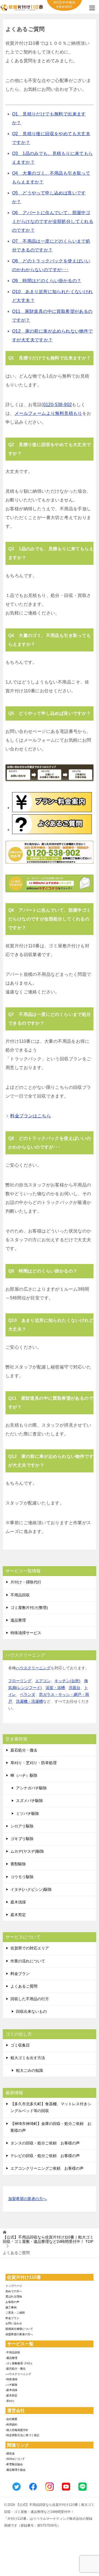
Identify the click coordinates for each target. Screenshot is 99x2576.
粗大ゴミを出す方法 (28, 2058)
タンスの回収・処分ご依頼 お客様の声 (45, 2143)
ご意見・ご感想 (15, 2313)
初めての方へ (14, 2291)
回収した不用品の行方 (30, 1999)
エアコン (43, 1681)
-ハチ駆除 (11, 2385)
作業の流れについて (28, 1961)
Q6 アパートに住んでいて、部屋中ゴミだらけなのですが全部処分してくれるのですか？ (53, 221)
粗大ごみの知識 (29, 2070)
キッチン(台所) (67, 1681)
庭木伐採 (18, 1902)
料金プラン (20, 1974)
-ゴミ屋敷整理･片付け (19, 2363)
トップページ (14, 2286)
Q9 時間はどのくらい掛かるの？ (47, 281)
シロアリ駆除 (22, 1826)
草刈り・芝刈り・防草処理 (34, 1763)
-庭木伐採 (11, 2390)
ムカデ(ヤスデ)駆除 (27, 1851)
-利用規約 (11, 2425)
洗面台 (75, 1688)
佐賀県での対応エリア (30, 1948)
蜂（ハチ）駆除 (24, 1775)
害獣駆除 (18, 1864)
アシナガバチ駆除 (31, 1788)
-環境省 (10, 2454)
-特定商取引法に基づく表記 (22, 2435)
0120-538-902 (58, 405)
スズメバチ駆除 (29, 1801)
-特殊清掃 (11, 2379)
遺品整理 (18, 1620)
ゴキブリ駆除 (22, 1839)
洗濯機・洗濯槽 (29, 1701)
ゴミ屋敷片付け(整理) (29, 1608)
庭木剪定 (18, 1915)
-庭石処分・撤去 (16, 2369)
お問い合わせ (14, 2323)
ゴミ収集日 (20, 2045)
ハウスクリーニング (33, 1668)
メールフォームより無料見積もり (48, 413)
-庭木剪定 (11, 2395)
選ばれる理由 (14, 2296)
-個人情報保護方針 (17, 2430)
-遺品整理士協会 (16, 2470)
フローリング (20, 1681)
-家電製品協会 (14, 2464)
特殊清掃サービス (26, 1633)
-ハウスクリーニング (18, 2374)
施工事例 (11, 2307)
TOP (48, 2239)
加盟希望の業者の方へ (28, 2199)
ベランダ (28, 1694)
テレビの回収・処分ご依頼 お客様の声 (45, 2156)
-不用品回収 (13, 2352)
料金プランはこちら (31, 1116)
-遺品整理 (11, 2358)
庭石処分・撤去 (24, 1750)
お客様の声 (12, 2302)
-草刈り (10, 2401)
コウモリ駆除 (22, 1877)
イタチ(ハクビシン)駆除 (31, 1889)
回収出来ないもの (31, 2011)
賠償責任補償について (19, 2329)
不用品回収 (20, 1595)
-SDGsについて (15, 2459)
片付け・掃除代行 (26, 1582)
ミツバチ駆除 (28, 1813)
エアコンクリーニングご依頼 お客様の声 (47, 2168)
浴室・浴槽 (55, 1688)
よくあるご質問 (24, 1986)
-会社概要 (11, 2419)
